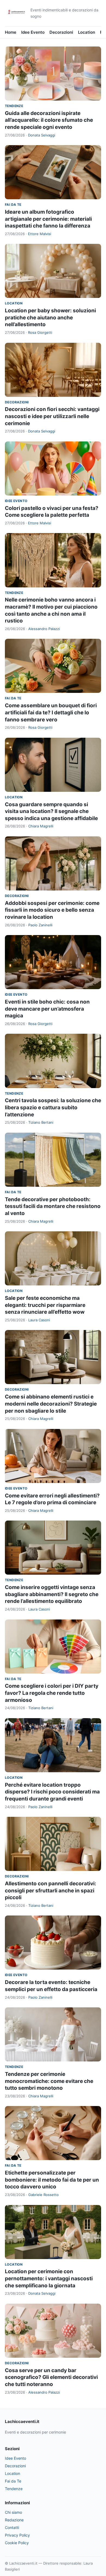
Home (11, 32)
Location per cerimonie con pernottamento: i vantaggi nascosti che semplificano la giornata (49, 2278)
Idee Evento (33, 32)
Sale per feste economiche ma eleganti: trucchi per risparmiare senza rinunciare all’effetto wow (45, 1305)
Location (87, 32)
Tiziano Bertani (41, 1122)
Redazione (14, 2520)
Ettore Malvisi (40, 234)
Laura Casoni (39, 1320)
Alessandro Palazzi (44, 629)
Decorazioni (61, 32)
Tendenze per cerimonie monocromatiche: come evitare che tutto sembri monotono (49, 2081)
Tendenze (14, 106)
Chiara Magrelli (41, 826)
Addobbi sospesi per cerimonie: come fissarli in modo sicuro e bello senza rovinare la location (52, 910)
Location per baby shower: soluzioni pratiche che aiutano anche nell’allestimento (50, 317)
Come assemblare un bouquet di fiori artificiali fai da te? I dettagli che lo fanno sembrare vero (51, 712)
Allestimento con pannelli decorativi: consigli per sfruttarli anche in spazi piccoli (51, 1890)
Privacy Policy (17, 2535)
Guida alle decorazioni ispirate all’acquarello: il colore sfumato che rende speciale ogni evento (49, 120)
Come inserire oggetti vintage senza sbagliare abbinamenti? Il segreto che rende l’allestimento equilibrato (52, 1594)
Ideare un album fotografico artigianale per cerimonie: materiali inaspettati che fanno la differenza (48, 219)
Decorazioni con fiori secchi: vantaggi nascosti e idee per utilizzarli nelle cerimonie (52, 416)
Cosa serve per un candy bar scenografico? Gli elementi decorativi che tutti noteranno (51, 2377)
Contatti (12, 2527)
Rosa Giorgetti (40, 332)
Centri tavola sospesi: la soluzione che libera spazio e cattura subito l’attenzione (53, 1107)
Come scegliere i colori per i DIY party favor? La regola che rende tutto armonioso (52, 1693)
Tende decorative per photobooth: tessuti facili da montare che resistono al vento (53, 1206)
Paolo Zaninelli (40, 925)
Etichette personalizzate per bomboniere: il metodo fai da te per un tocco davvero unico (52, 2180)
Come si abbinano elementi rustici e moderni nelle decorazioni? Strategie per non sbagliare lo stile (51, 1404)
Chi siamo (13, 2512)
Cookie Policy (17, 2543)
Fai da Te (13, 205)
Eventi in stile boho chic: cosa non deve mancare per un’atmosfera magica (47, 1009)
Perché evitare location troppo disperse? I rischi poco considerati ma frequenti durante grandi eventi (52, 1792)
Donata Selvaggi (42, 135)
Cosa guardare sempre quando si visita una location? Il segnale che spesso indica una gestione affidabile (51, 811)
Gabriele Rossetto (43, 2195)
